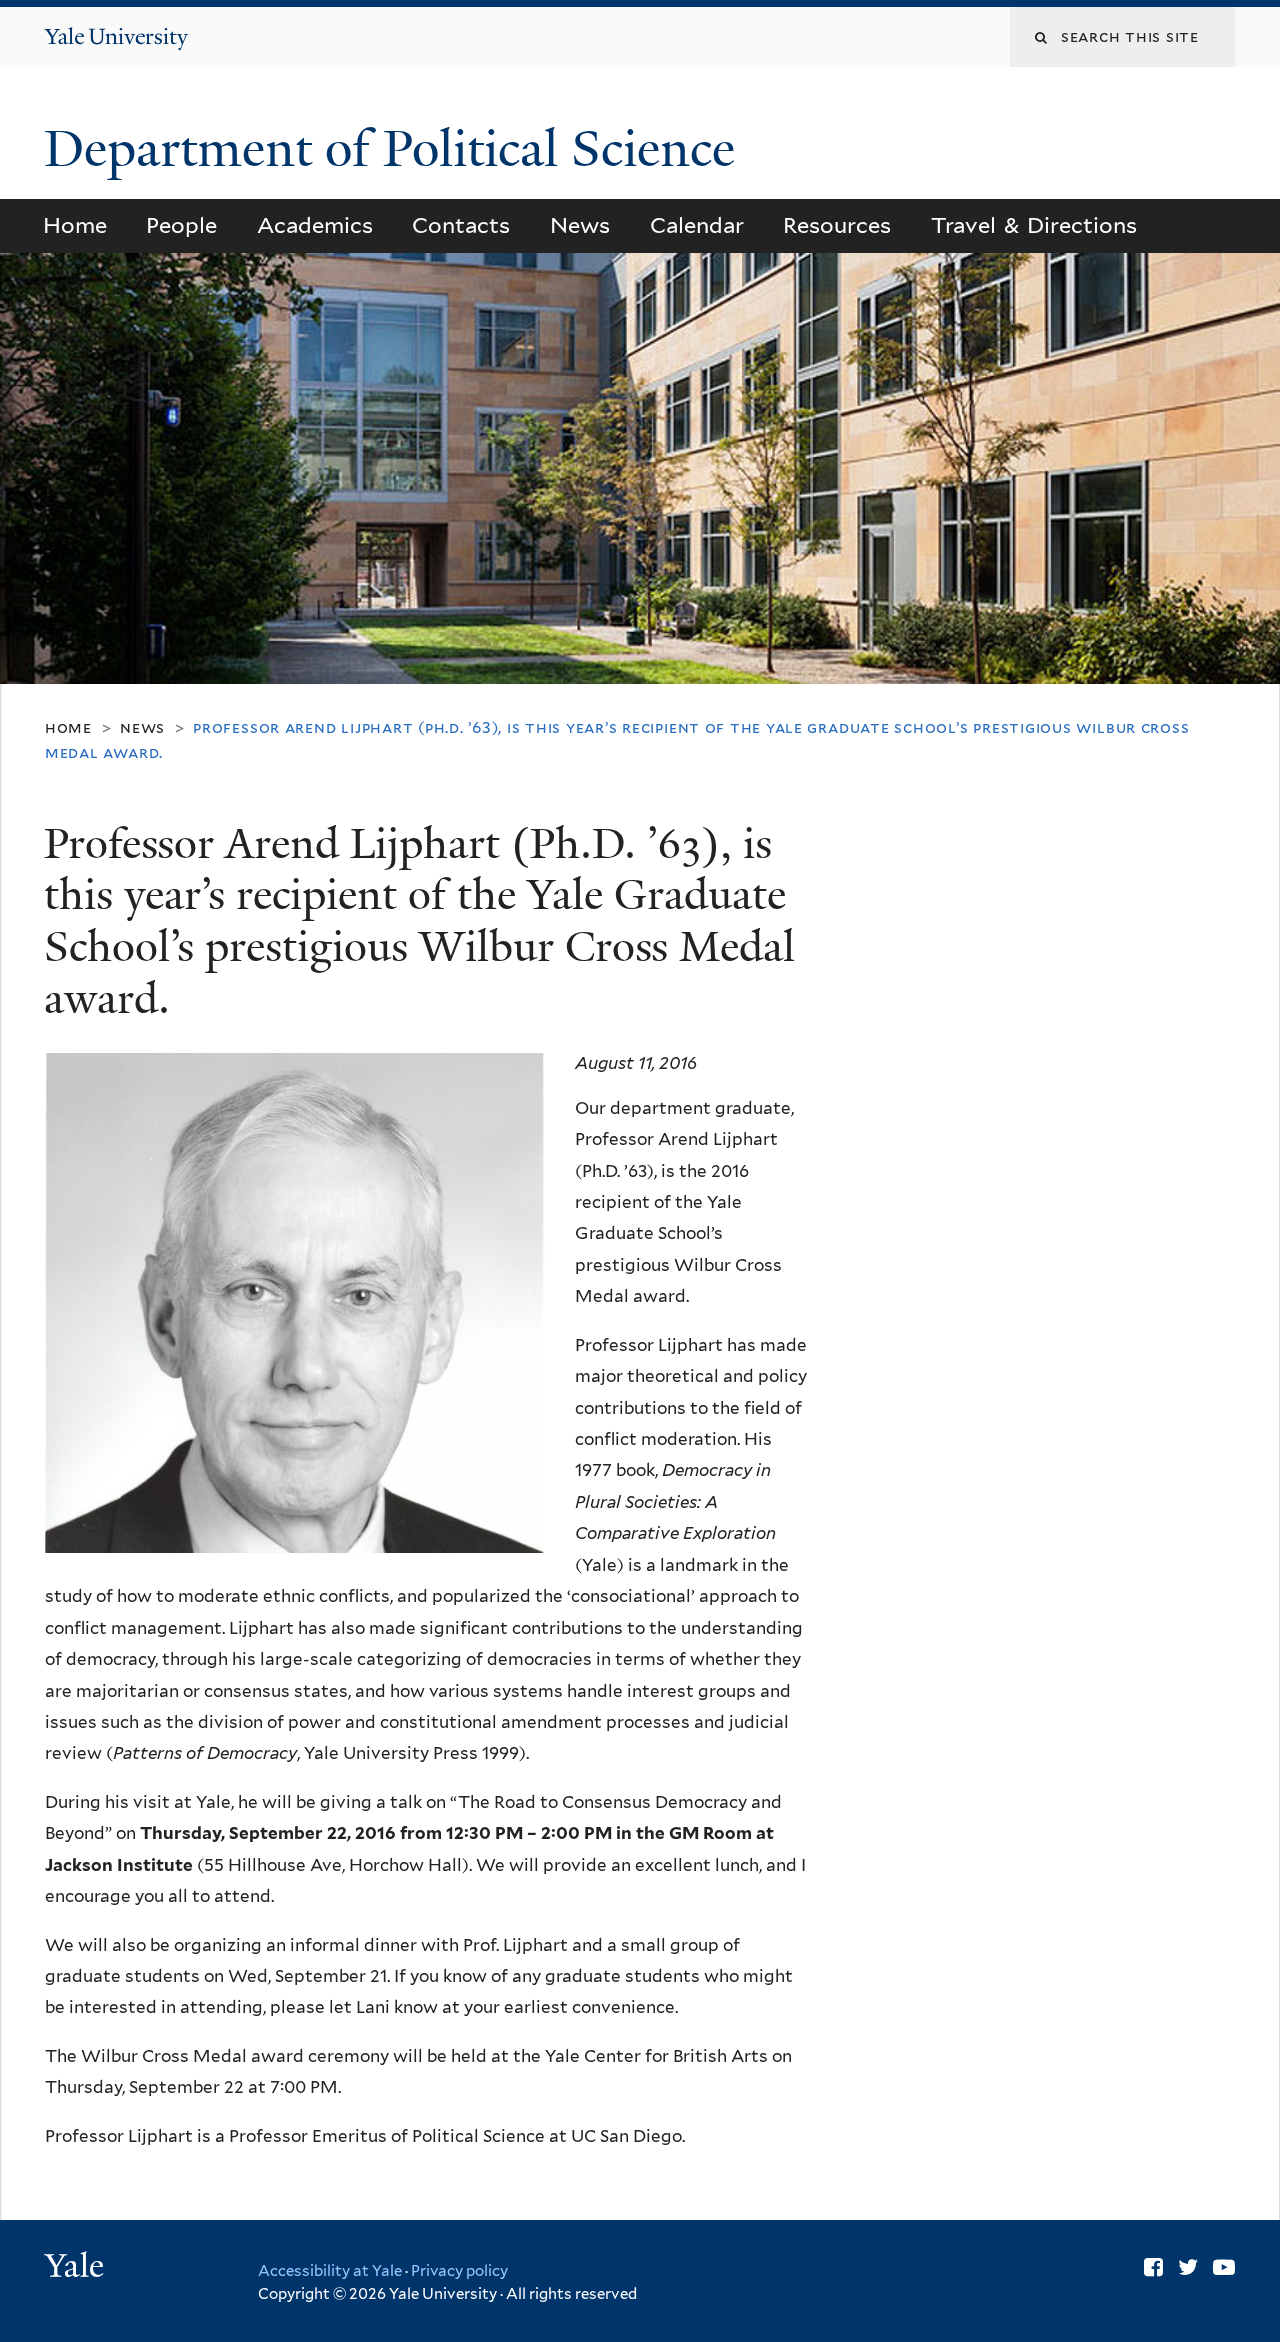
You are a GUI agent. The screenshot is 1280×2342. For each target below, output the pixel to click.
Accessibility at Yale (330, 2271)
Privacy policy (459, 2271)
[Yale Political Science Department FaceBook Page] (1153, 2267)
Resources (837, 225)
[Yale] (77, 2268)
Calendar (697, 225)
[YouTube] (1224, 2267)
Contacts (461, 225)
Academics (315, 225)
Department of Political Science (396, 149)
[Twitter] (1188, 2267)
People (181, 225)
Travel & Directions (1034, 225)
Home (75, 225)
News (580, 225)
